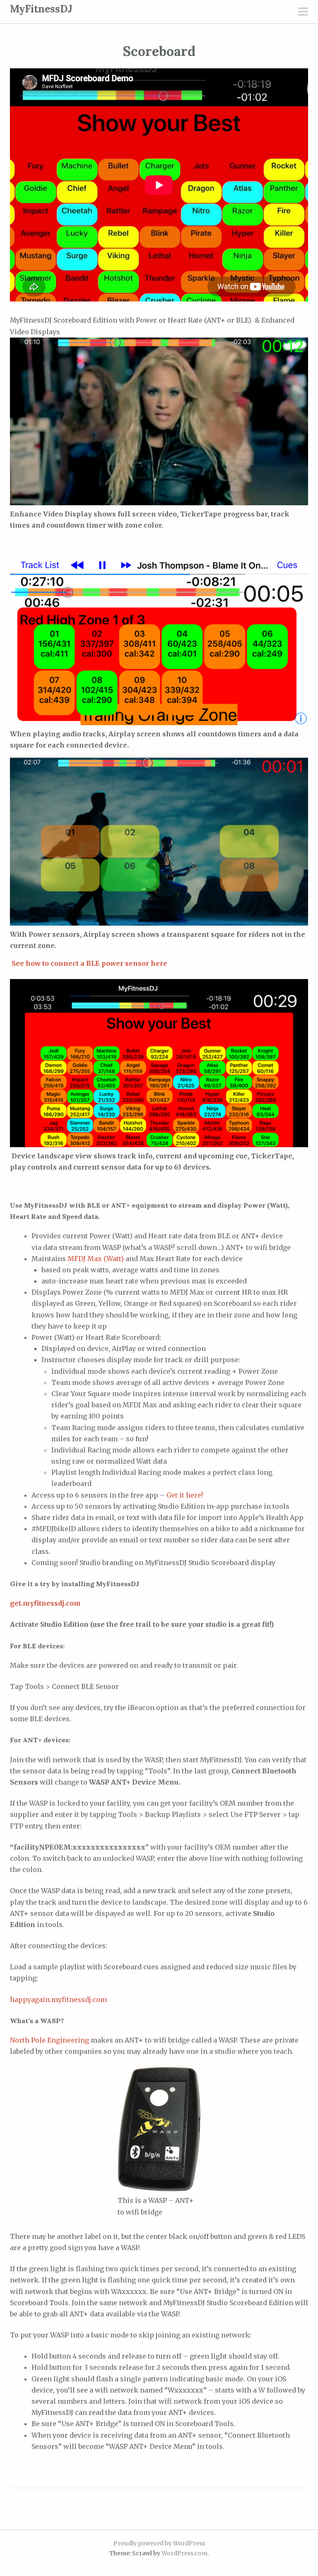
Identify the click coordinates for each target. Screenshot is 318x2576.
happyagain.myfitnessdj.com (58, 2000)
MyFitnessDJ (41, 9)
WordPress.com (184, 2553)
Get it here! (185, 1495)
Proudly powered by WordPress (159, 2543)
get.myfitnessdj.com (45, 1603)
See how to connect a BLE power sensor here (89, 963)
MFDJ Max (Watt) (96, 1259)
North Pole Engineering (49, 2040)
